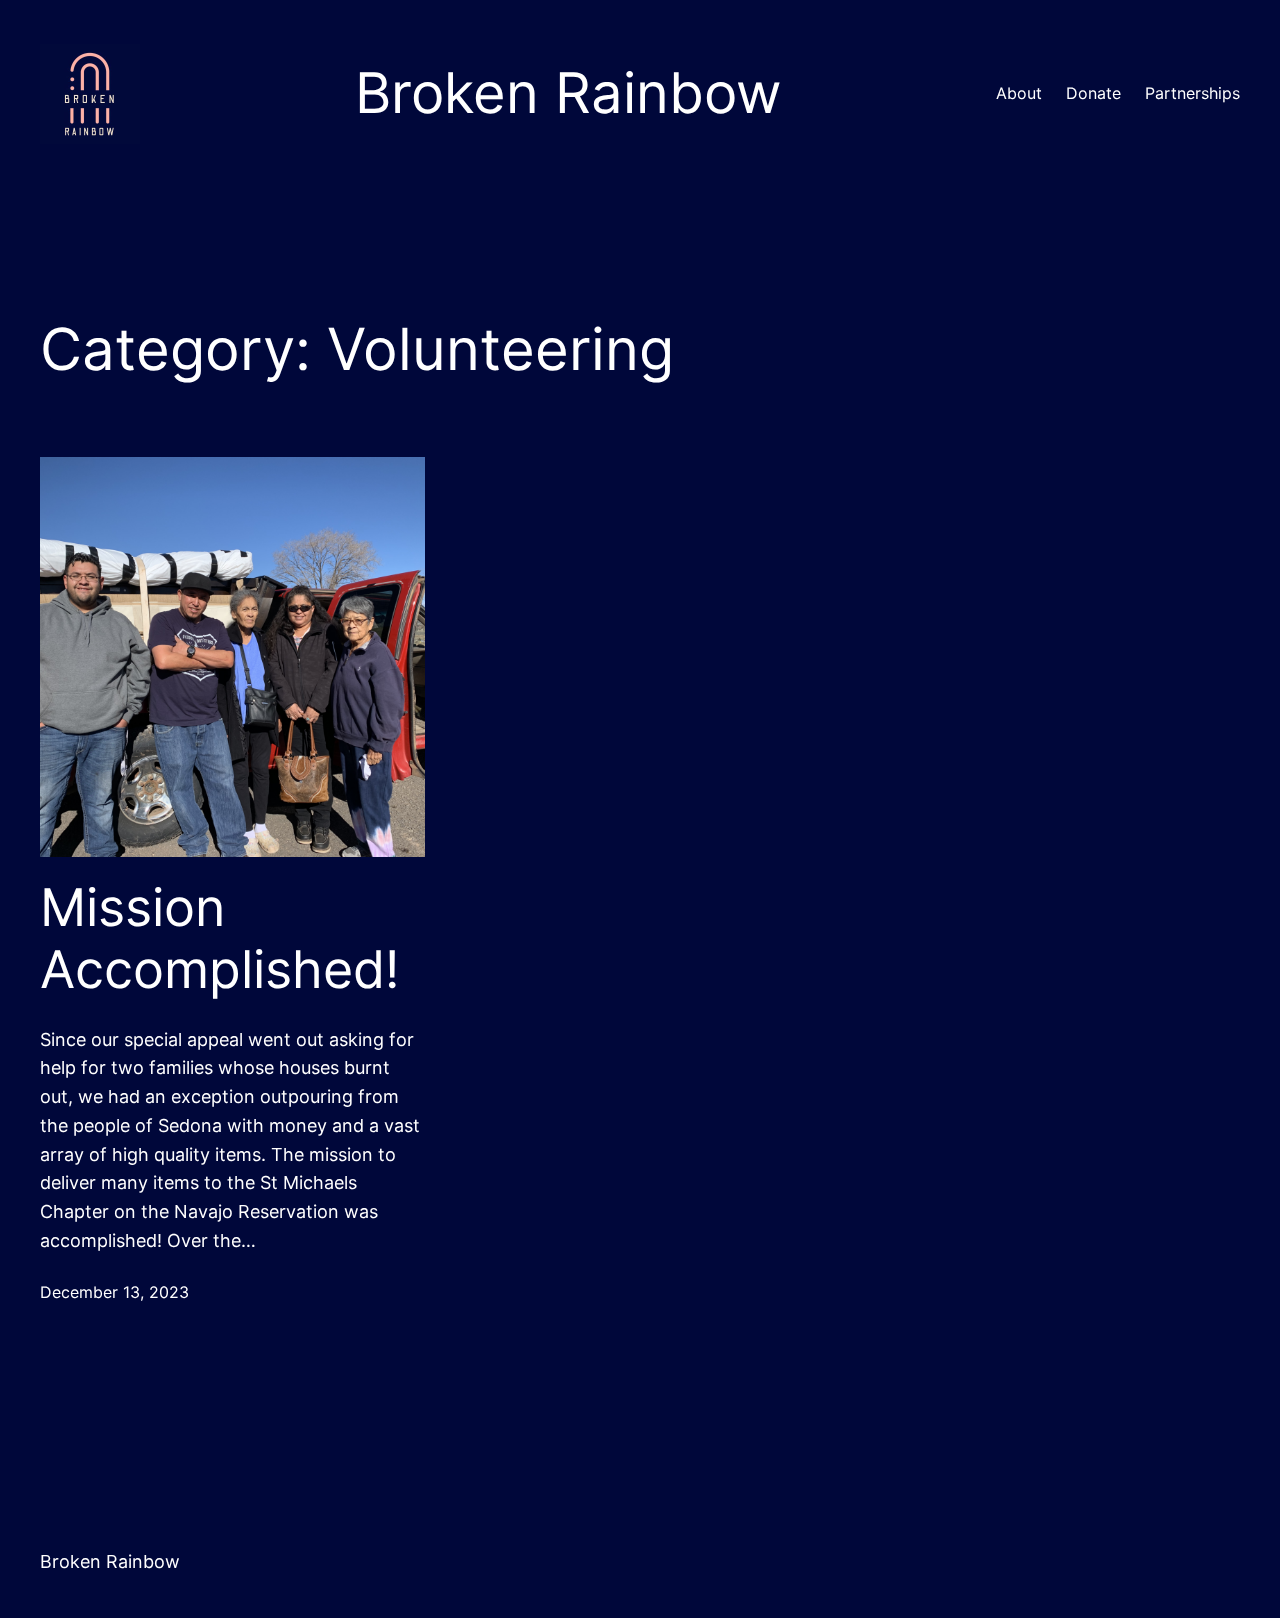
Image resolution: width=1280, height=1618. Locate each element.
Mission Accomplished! (219, 939)
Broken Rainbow (110, 1561)
